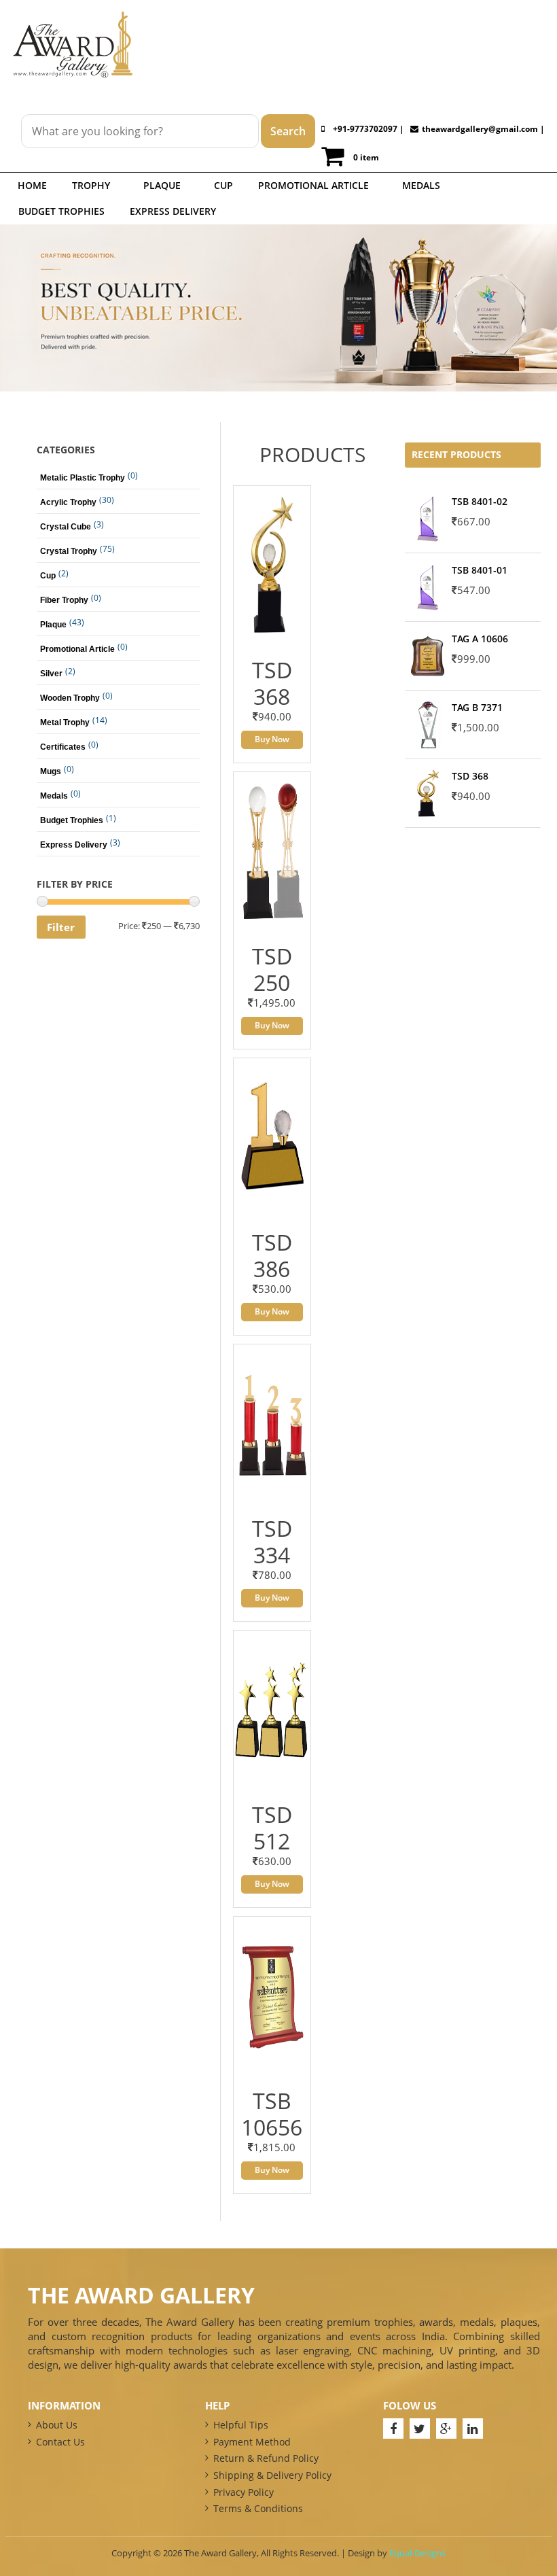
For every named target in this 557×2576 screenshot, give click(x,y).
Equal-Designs (417, 2553)
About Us (57, 2425)
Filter (61, 927)
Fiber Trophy (64, 600)
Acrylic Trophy (68, 502)
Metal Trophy (65, 723)
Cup (223, 185)
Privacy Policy (244, 2492)
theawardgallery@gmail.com (480, 129)
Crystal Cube (66, 527)
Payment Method (252, 2442)
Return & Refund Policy (266, 2458)
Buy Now (272, 739)
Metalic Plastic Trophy (83, 478)
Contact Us (60, 2442)
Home (32, 185)
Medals (421, 185)
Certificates (63, 747)
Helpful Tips (241, 2425)
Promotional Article (313, 185)
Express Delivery (173, 211)
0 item (366, 157)
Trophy (91, 185)
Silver (51, 674)
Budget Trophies (61, 211)
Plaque (162, 185)
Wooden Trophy (70, 698)
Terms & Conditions (258, 2508)
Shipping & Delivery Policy (272, 2475)
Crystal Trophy (69, 551)
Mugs (51, 771)
